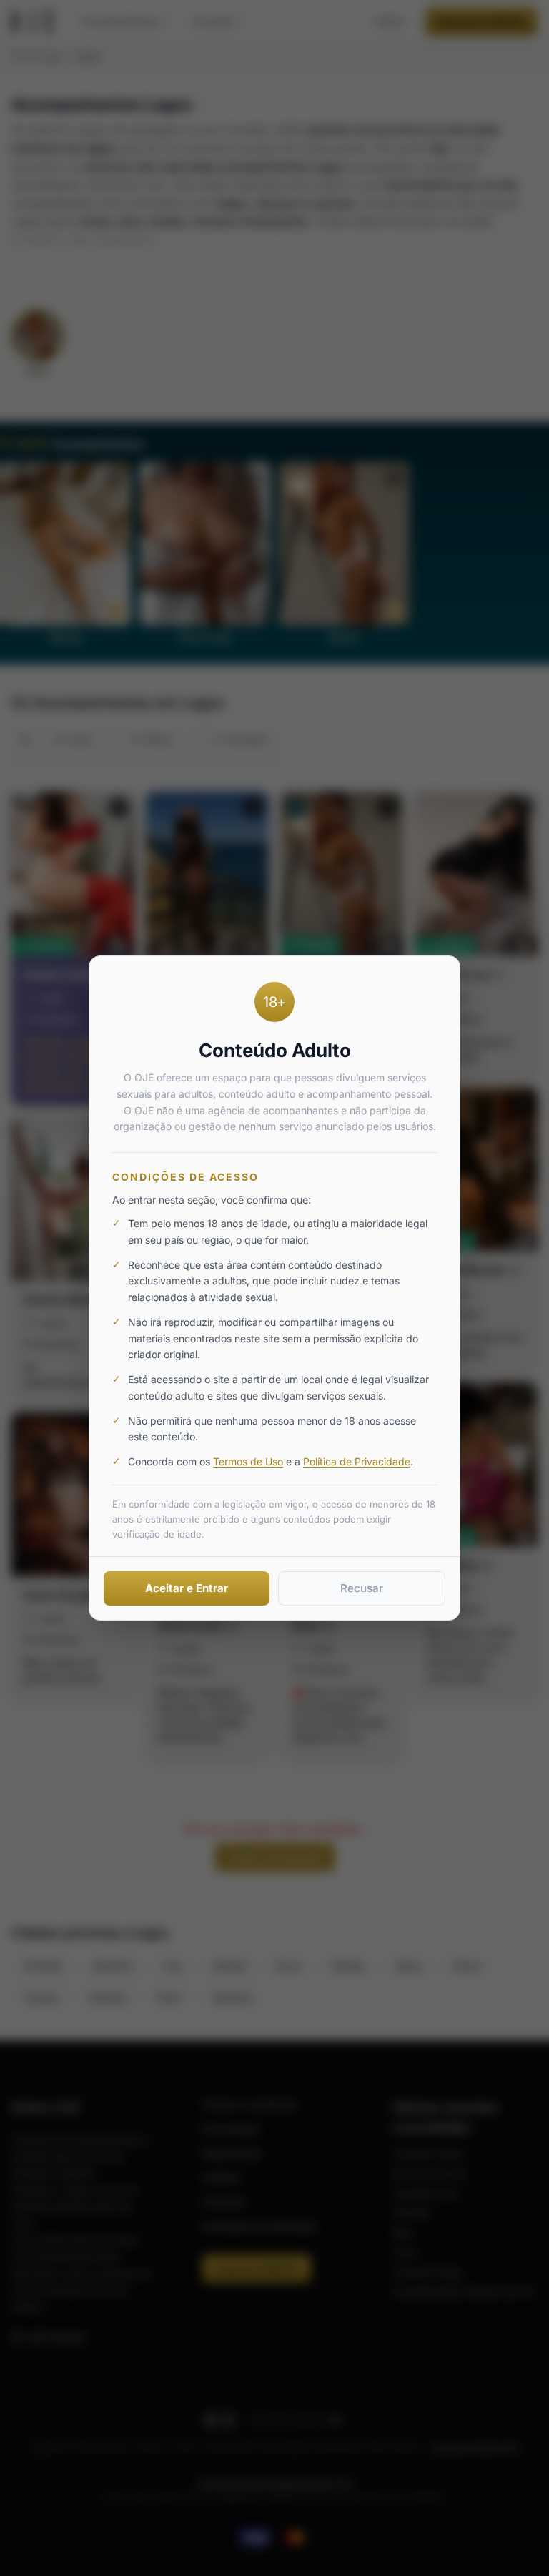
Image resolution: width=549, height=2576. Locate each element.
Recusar (362, 1588)
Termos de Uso (248, 1461)
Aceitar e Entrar (187, 1588)
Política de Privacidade (357, 1461)
